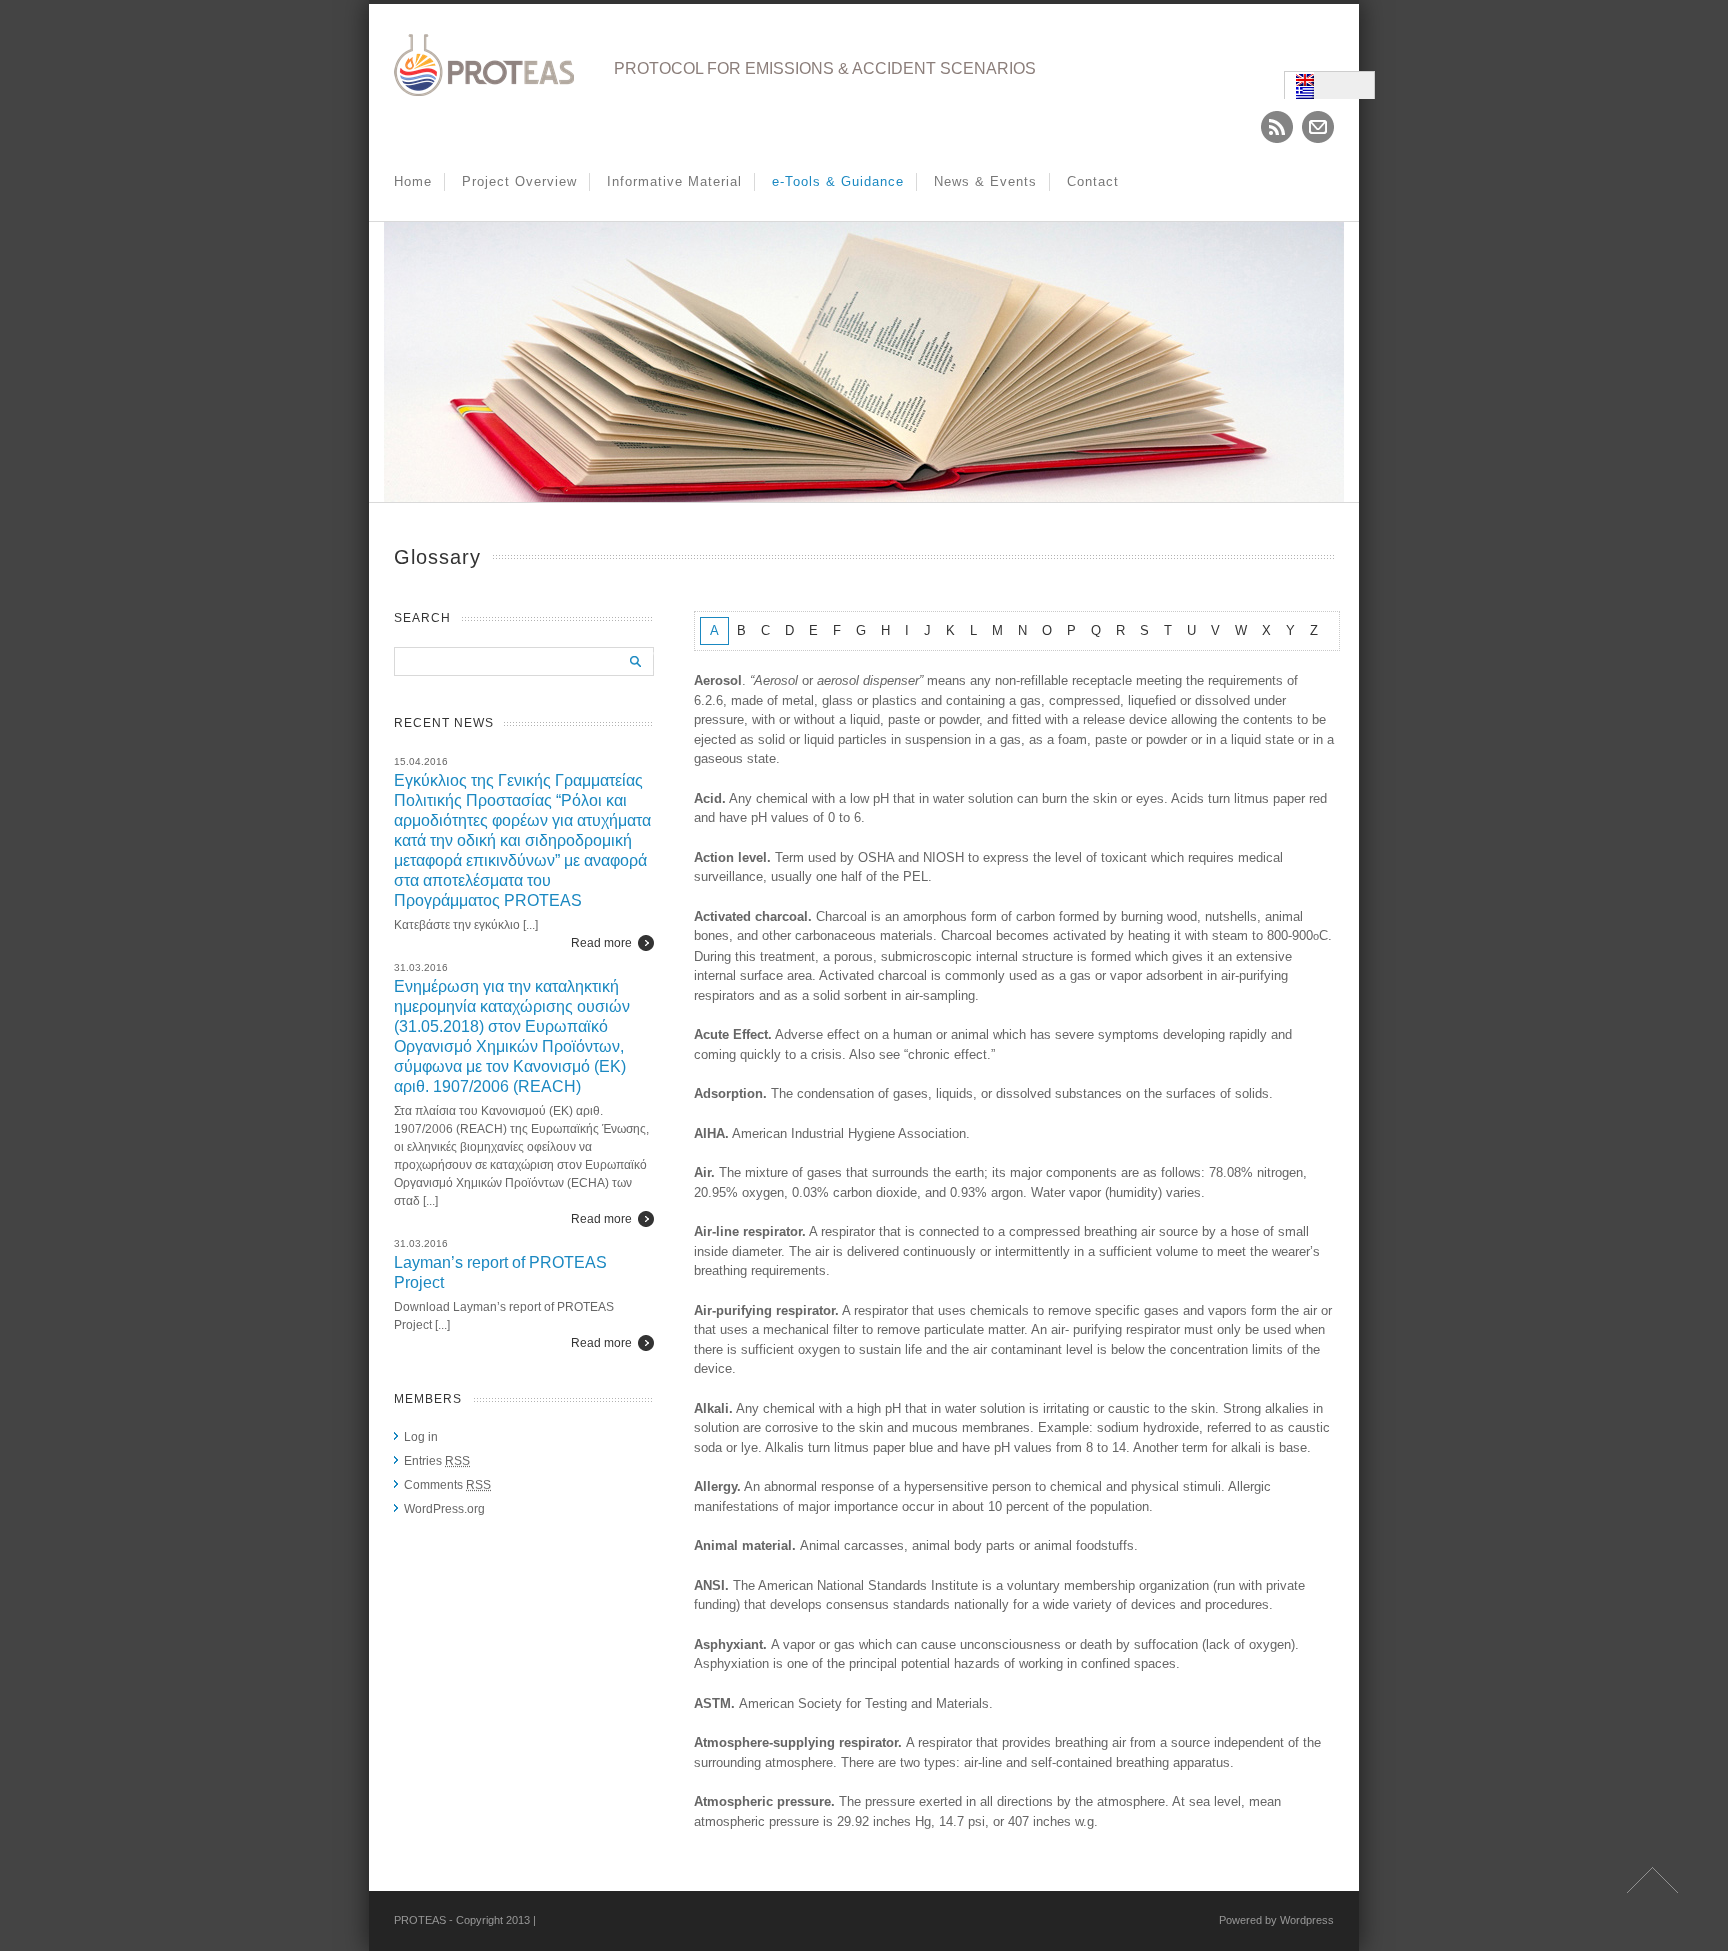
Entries (437, 1461)
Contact (1093, 181)
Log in (421, 1437)
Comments (447, 1485)
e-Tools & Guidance (838, 181)
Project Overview (519, 181)
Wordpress (1307, 1920)
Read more (601, 943)
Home (413, 181)
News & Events (985, 181)
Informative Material (674, 181)
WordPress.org (444, 1509)
